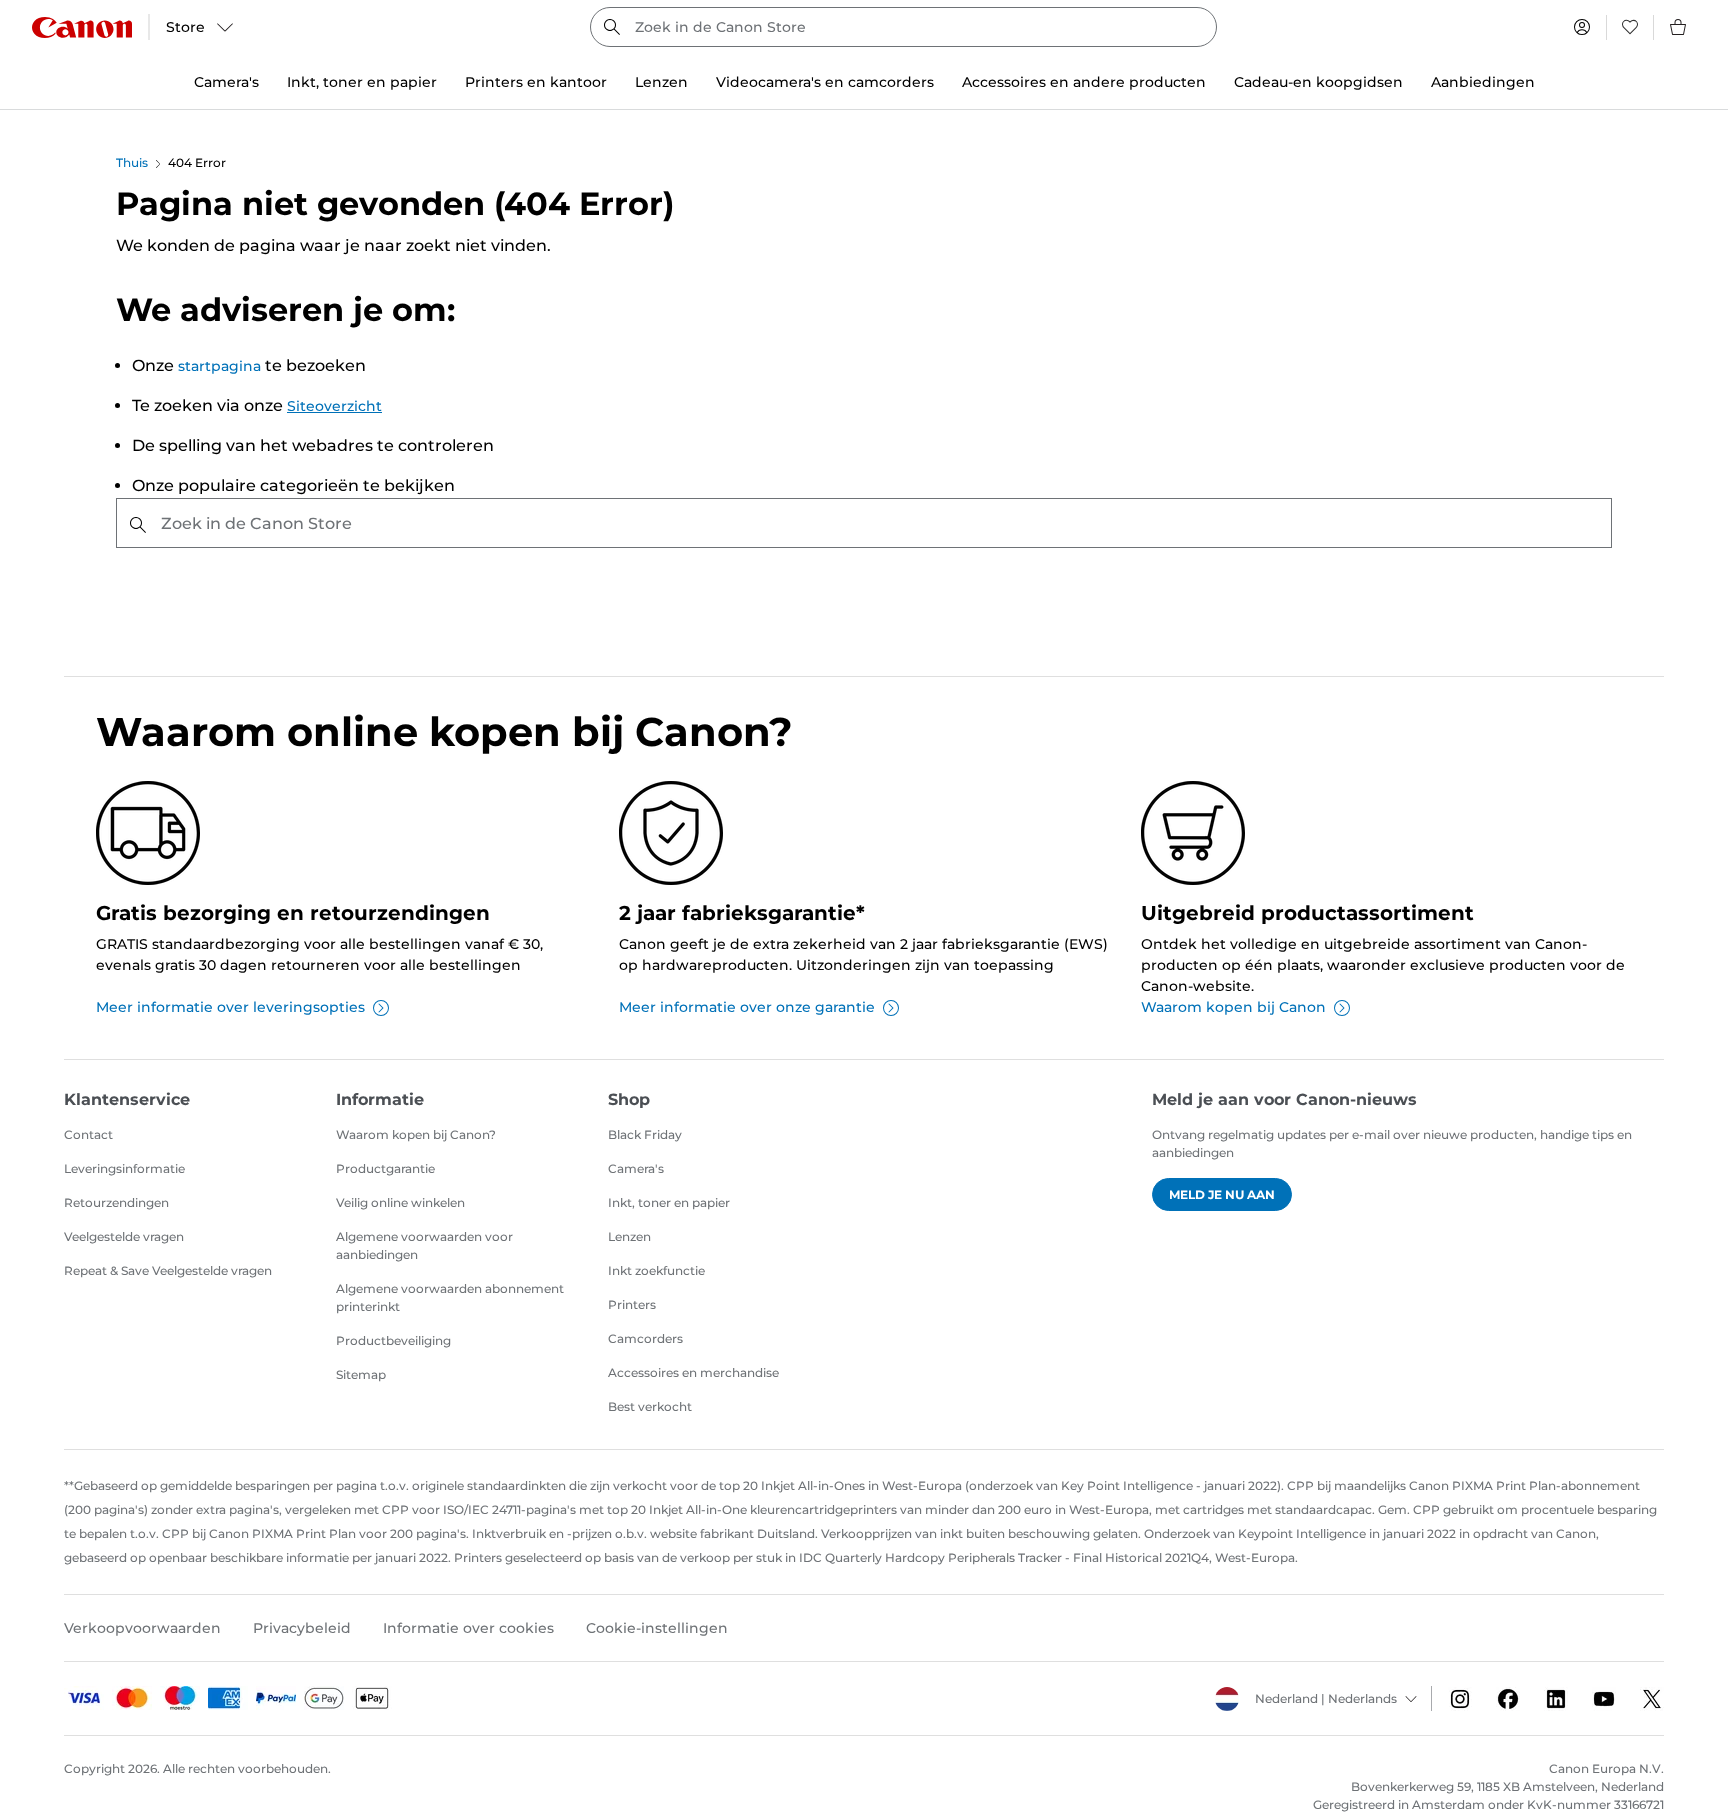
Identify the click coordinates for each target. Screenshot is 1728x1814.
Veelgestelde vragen (124, 1236)
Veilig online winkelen (400, 1202)
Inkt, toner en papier (669, 1202)
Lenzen (629, 1236)
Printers (632, 1304)
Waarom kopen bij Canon (1233, 1007)
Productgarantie (385, 1168)
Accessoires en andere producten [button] (1084, 82)
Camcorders (645, 1338)
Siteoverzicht (334, 406)
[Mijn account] (1582, 27)
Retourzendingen (116, 1202)
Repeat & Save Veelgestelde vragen (168, 1270)
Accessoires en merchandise (693, 1372)
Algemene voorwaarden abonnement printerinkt (450, 1297)
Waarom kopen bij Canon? (416, 1134)
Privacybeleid (302, 1628)
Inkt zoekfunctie (656, 1270)
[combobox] (903, 27)
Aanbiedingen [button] (1483, 82)
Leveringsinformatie (124, 1168)
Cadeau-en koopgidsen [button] (1318, 82)
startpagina (219, 366)
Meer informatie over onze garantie (747, 1007)
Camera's (636, 1168)
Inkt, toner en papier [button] (362, 82)
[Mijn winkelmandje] (1679, 27)
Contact (88, 1134)
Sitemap (361, 1374)
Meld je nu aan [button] (1222, 1194)
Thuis (132, 162)
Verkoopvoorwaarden (142, 1628)
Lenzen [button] (661, 82)
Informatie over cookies (468, 1628)
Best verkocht (650, 1406)
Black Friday (645, 1134)
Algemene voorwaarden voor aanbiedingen (424, 1245)
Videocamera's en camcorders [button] (825, 82)
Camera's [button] (226, 82)
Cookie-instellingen (657, 1628)
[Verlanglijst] (1630, 27)
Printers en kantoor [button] (536, 82)
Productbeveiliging (393, 1340)
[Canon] (82, 27)
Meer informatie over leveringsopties (230, 1007)
